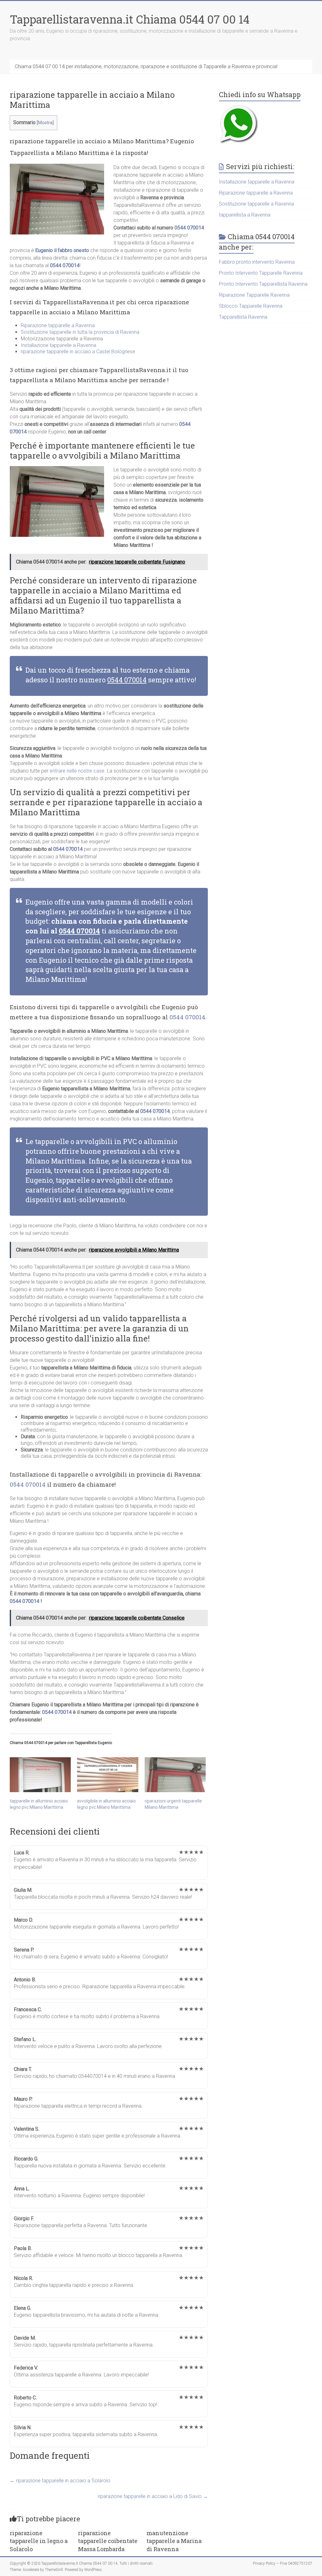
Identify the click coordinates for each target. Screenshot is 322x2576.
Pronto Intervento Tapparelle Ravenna (261, 273)
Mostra (45, 123)
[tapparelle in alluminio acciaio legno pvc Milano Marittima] (40, 1775)
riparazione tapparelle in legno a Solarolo (39, 2541)
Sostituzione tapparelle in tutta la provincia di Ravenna (80, 332)
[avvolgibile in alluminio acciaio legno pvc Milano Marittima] (108, 1775)
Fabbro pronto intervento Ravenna (257, 262)
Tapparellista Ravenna (243, 317)
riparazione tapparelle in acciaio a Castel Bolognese (78, 352)
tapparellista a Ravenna (245, 215)
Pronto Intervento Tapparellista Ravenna (263, 284)
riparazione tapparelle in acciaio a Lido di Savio (153, 2496)
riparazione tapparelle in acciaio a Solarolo (60, 2481)
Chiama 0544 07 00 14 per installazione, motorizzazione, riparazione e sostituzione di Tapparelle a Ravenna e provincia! (146, 66)
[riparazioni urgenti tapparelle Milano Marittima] (175, 1775)
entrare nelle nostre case (77, 771)
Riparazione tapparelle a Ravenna (58, 325)
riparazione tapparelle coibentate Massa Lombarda (108, 2541)
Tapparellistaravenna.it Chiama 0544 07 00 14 (130, 19)
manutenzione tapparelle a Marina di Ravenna (174, 2541)
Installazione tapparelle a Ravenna (58, 345)
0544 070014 (189, 228)
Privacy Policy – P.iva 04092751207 (283, 2563)
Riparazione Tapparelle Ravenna (254, 295)
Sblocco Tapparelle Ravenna (251, 306)
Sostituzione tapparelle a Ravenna (256, 204)
